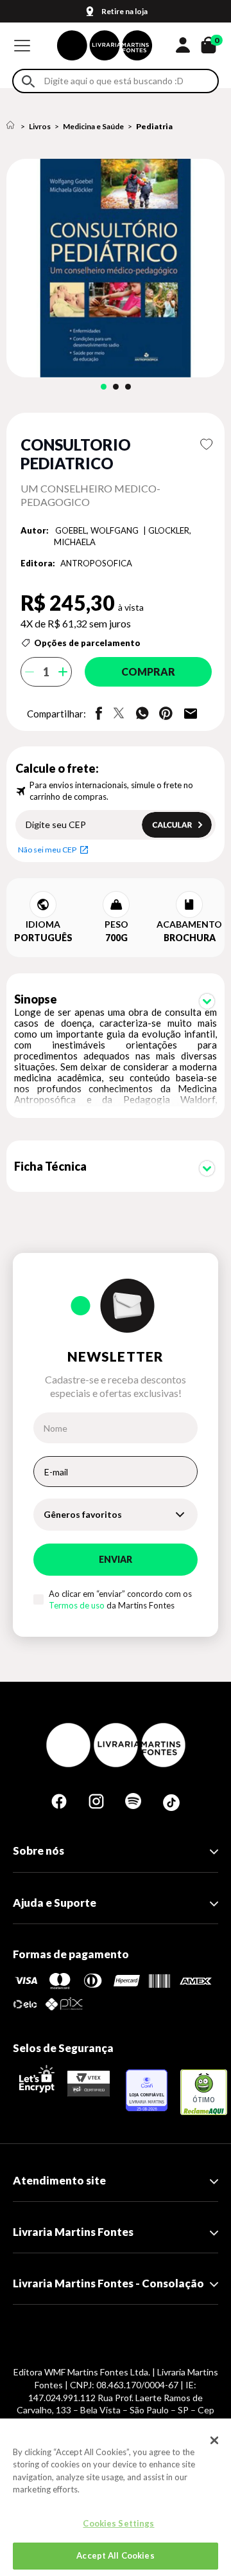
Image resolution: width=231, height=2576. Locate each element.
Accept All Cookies (115, 2555)
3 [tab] (128, 387)
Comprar (148, 671)
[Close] (214, 2440)
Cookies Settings (118, 2523)
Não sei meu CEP (47, 850)
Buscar (28, 81)
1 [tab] (104, 387)
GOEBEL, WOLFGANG (98, 530)
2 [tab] (116, 387)
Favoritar (206, 444)
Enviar (116, 1559)
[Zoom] (116, 268)
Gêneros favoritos (83, 1514)
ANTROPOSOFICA (96, 563)
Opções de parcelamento (87, 643)
